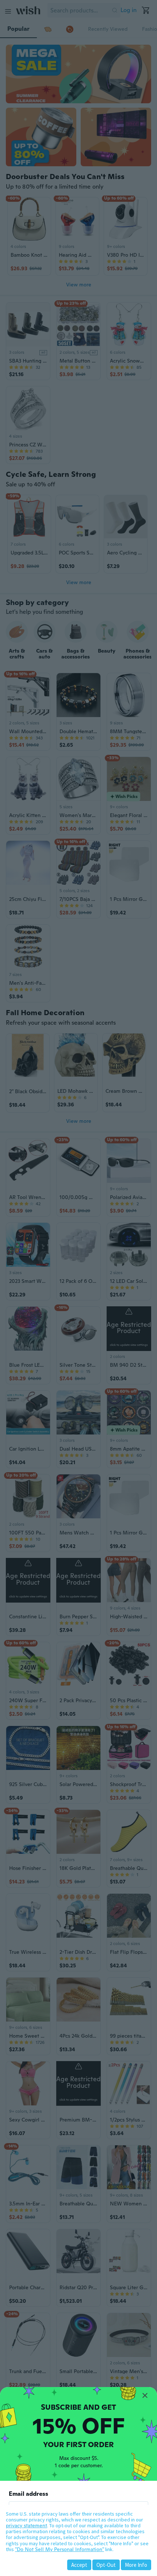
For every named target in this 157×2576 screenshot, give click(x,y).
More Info (136, 2565)
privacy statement (26, 2525)
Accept (79, 2565)
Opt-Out (106, 2565)
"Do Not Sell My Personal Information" (60, 2549)
